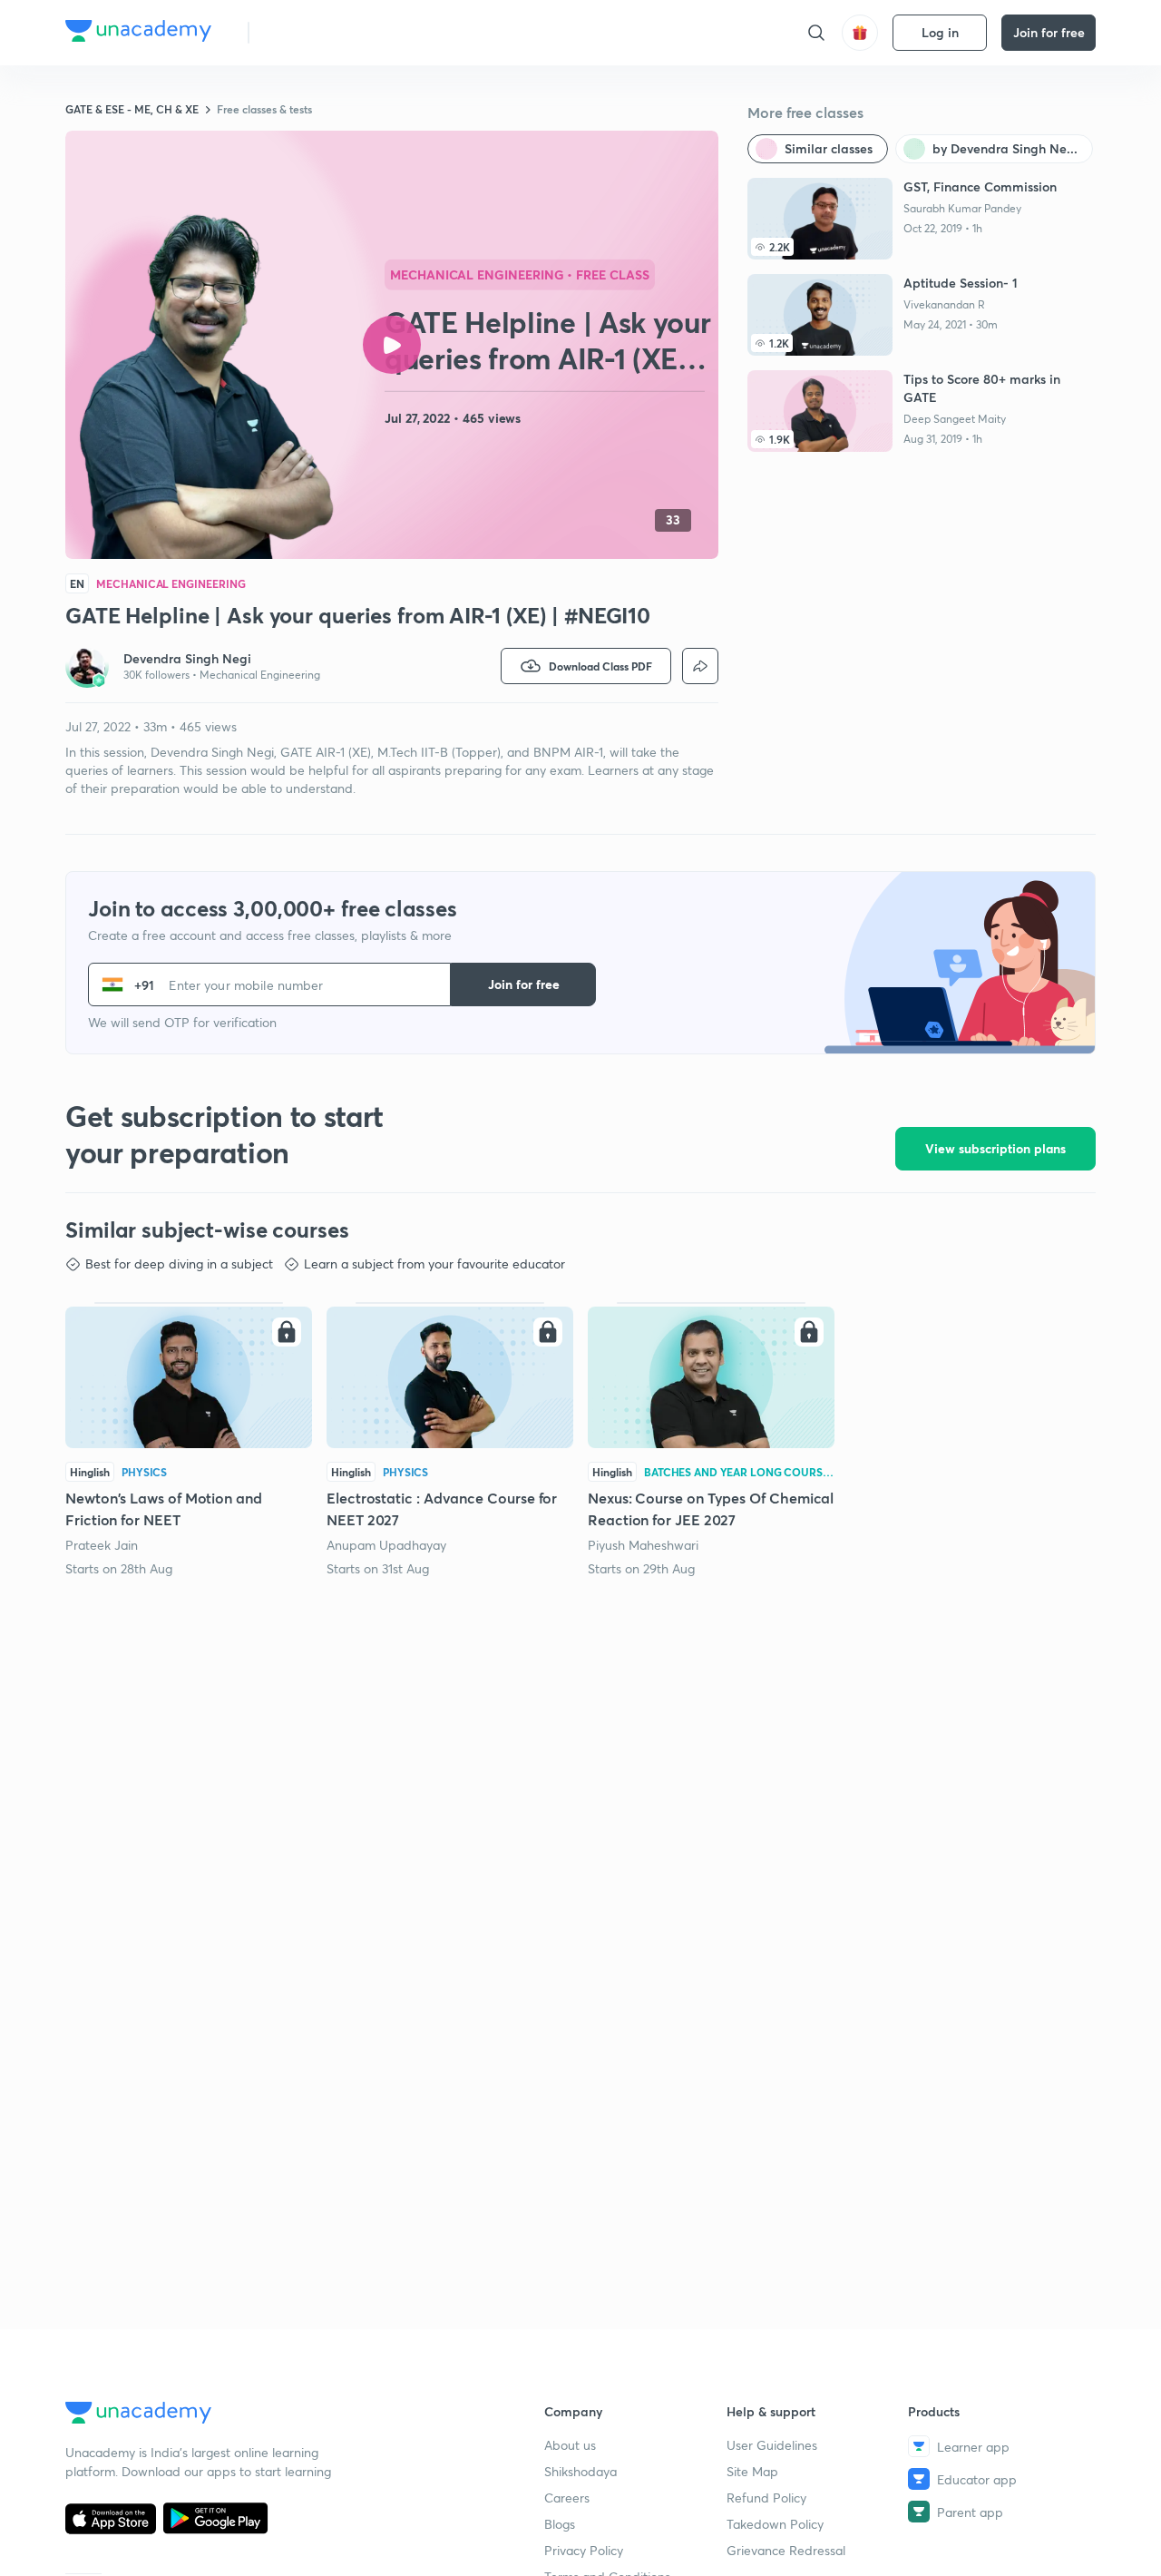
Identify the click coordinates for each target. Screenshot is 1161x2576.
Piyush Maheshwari (643, 1545)
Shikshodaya (580, 2471)
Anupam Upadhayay (386, 1545)
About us (570, 2445)
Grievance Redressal (786, 2550)
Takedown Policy (775, 2524)
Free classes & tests (264, 109)
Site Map (752, 2471)
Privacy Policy (584, 2550)
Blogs (560, 2524)
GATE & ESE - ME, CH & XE (132, 109)
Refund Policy (766, 2498)
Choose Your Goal (343, 32)
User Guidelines (772, 2445)
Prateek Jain (102, 1545)
